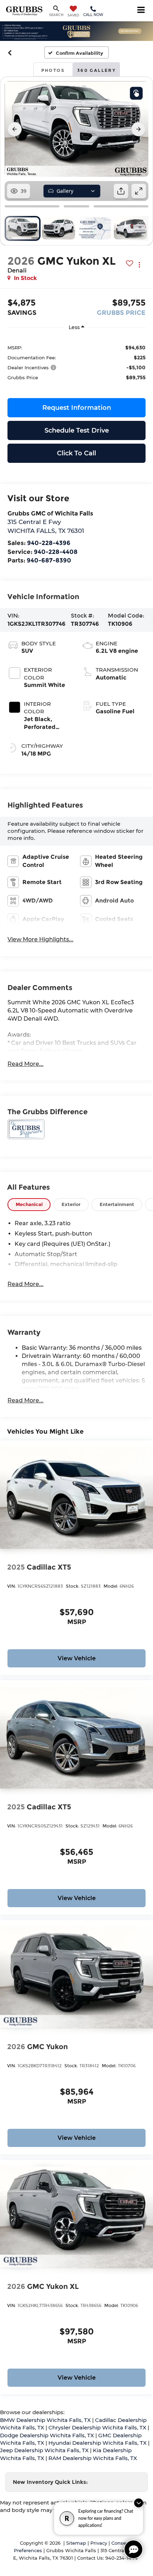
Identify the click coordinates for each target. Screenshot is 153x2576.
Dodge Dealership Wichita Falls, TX (47, 2435)
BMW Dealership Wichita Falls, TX (45, 2420)
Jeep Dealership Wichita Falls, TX (44, 2450)
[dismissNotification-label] (139, 2503)
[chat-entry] (133, 2549)
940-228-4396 (49, 543)
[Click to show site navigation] (141, 11)
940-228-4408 (56, 552)
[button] (10, 53)
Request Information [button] (77, 408)
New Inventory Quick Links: (50, 2482)
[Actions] (139, 265)
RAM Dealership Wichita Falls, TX (93, 2458)
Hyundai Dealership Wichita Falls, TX (97, 2443)
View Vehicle (77, 1658)
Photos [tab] (53, 70)
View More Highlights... (40, 939)
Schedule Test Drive (77, 430)
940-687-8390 (49, 560)
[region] (76, 362)
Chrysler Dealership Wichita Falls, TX (97, 2427)
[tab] (29, 1204)
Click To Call (76, 453)
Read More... (25, 1064)
